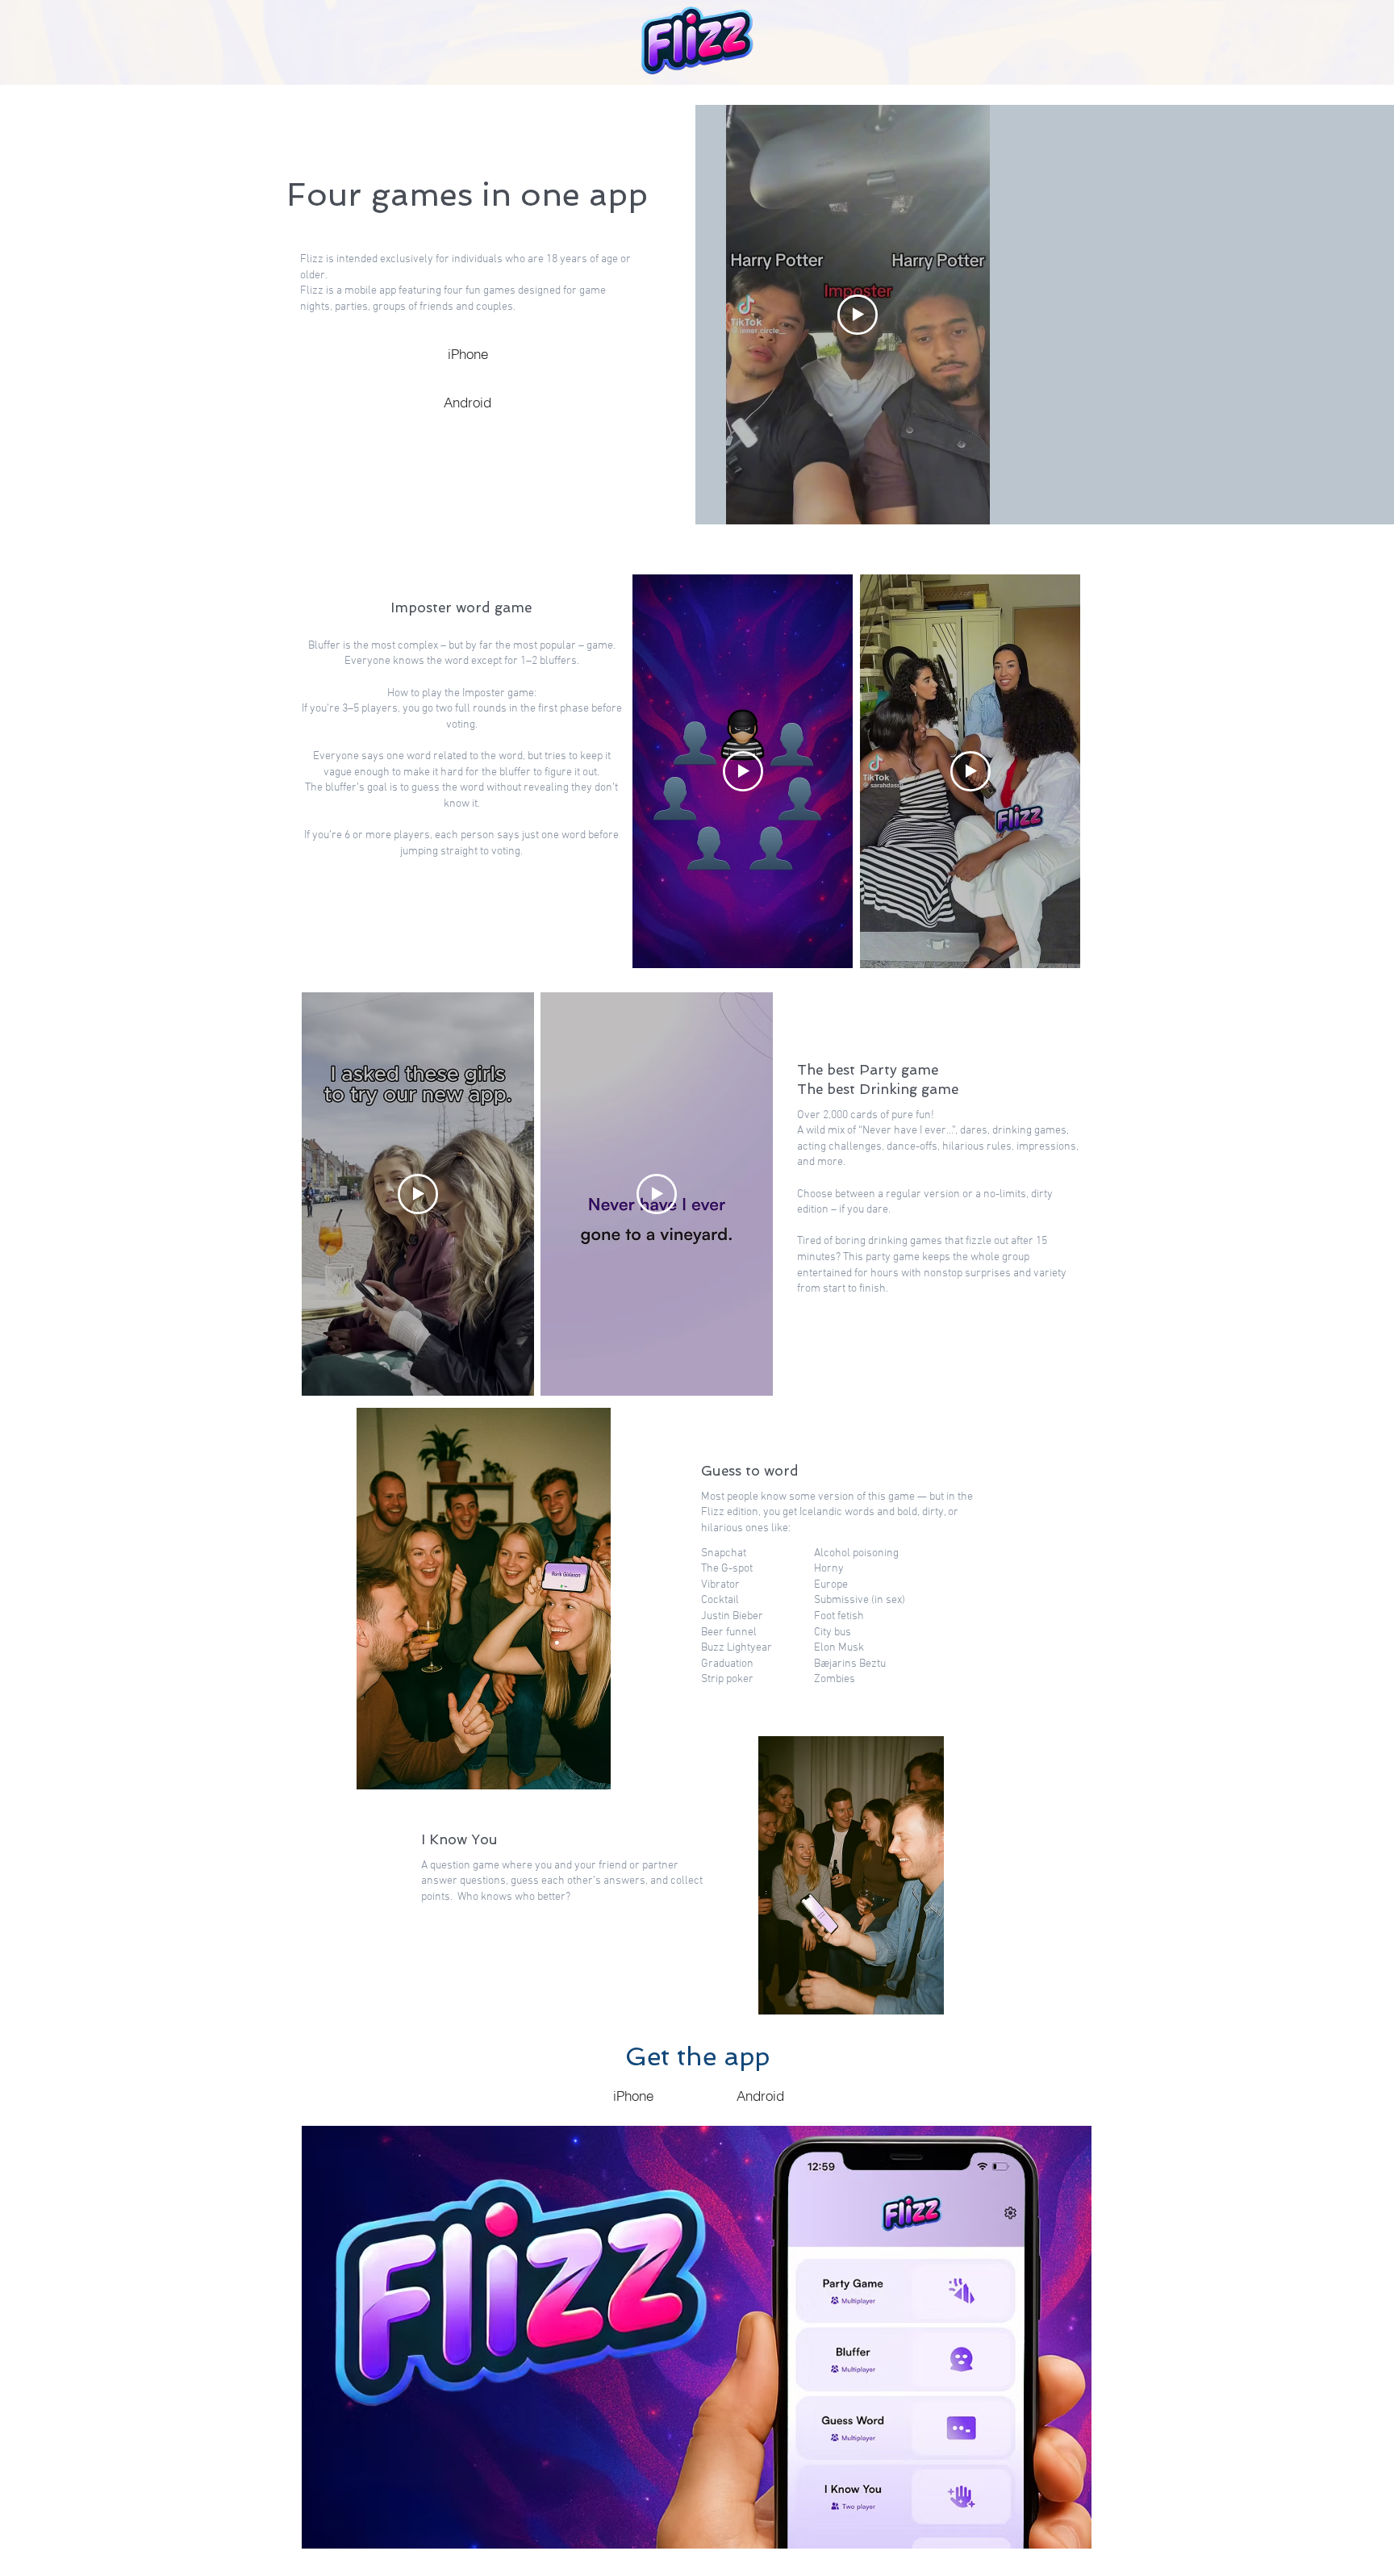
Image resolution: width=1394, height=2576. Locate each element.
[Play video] (858, 315)
